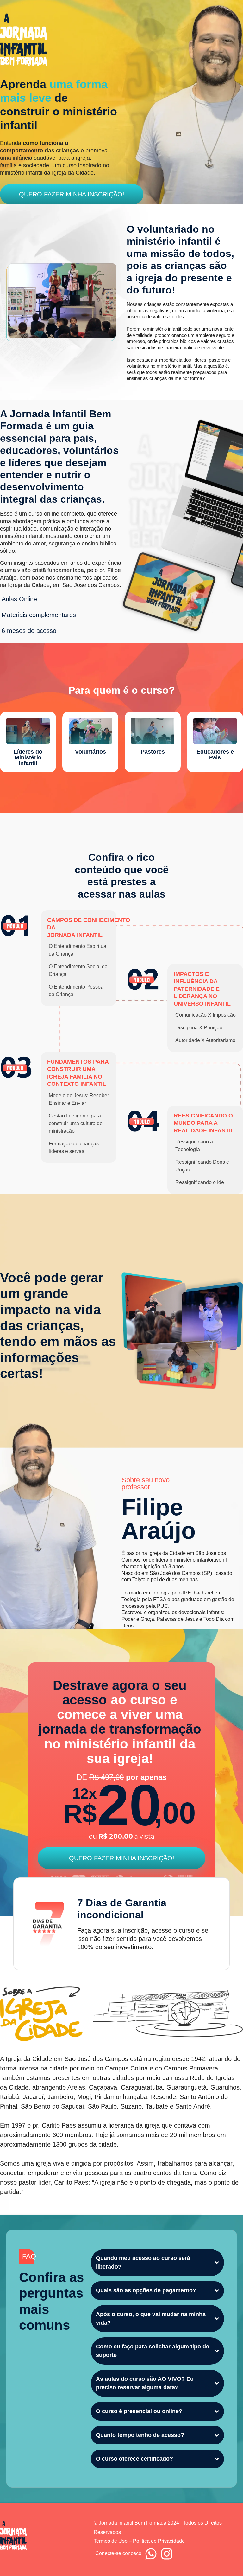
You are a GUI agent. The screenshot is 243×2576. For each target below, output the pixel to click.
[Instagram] (167, 2554)
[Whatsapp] (151, 2554)
